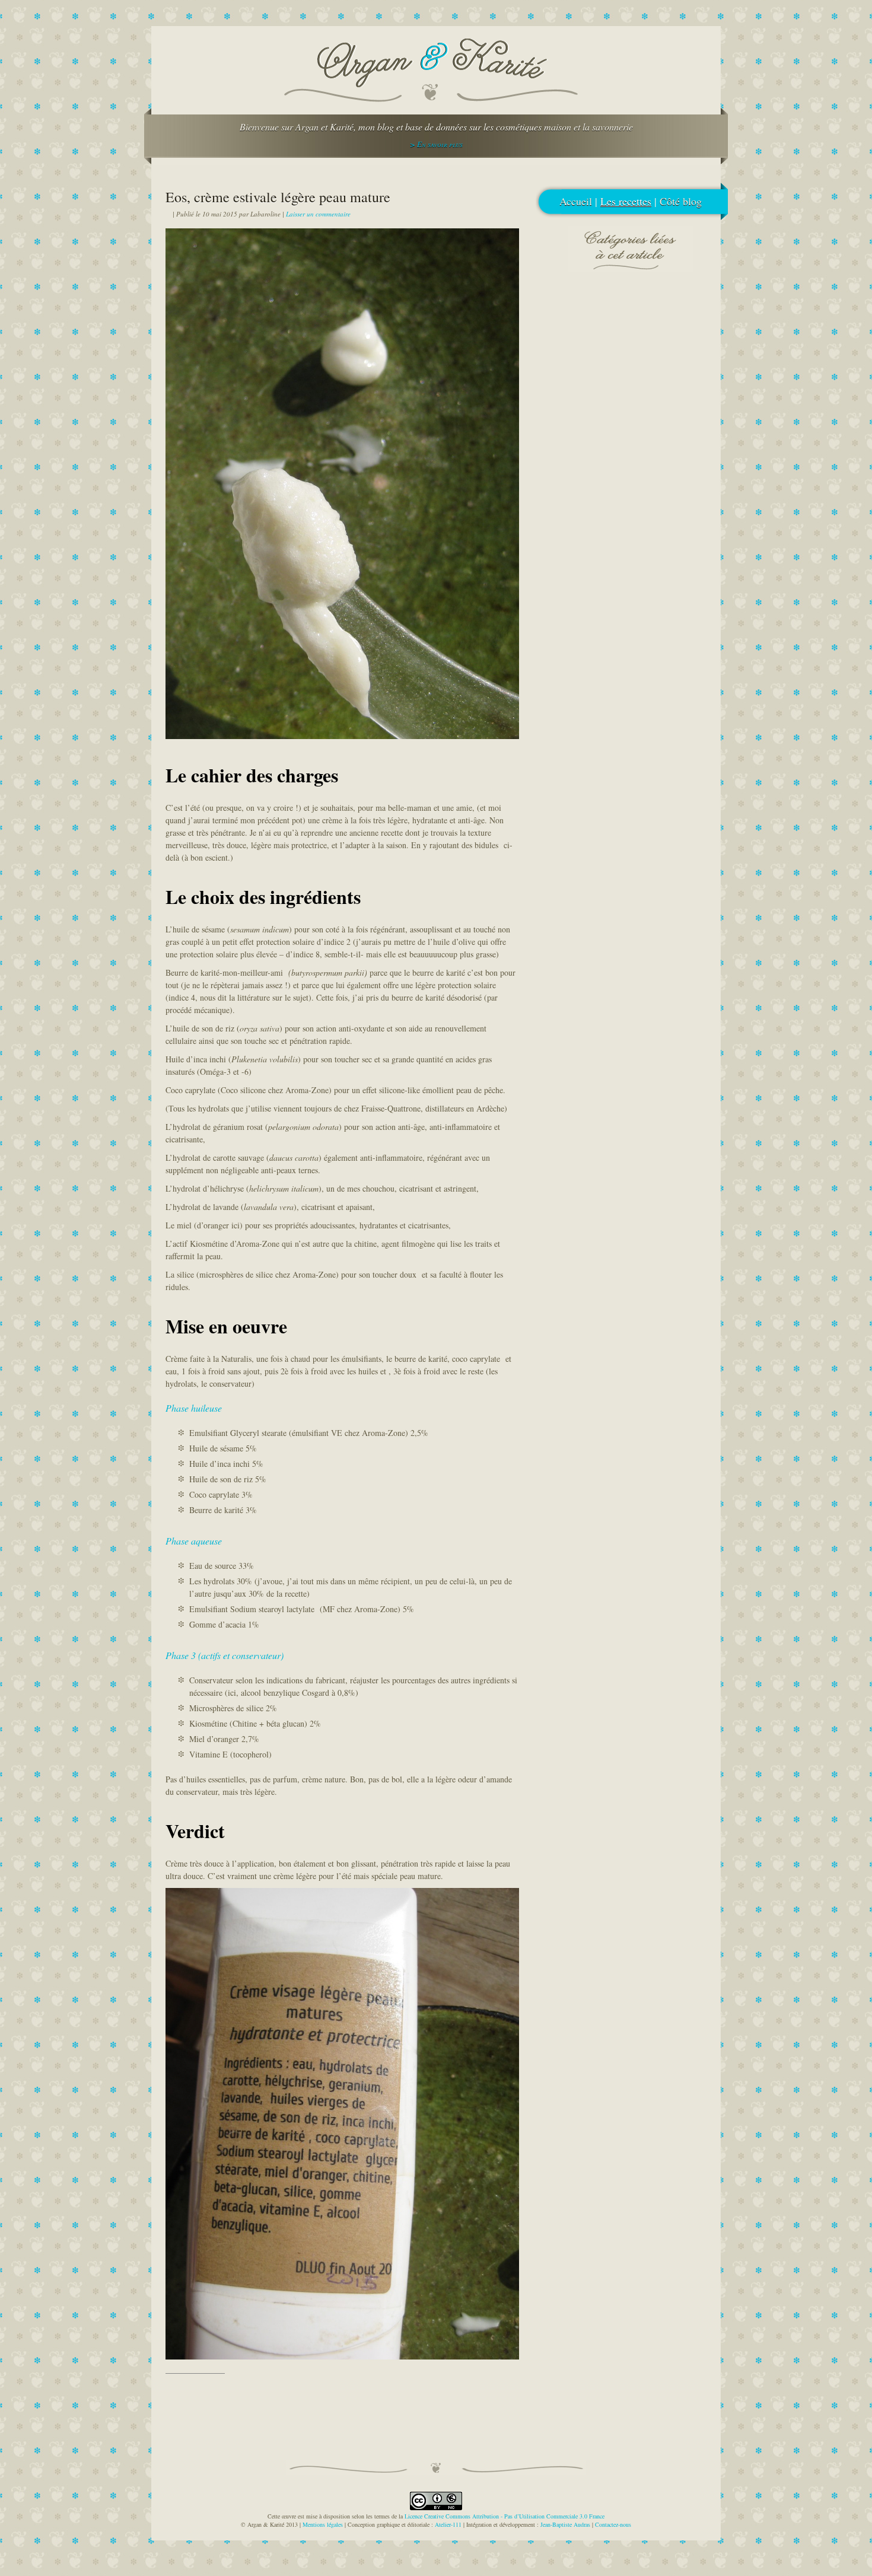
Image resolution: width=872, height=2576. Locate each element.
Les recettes (626, 201)
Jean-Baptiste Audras (565, 2524)
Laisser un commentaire (318, 214)
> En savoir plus (436, 144)
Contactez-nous (613, 2524)
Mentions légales (323, 2524)
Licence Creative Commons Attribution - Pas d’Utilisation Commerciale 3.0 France (505, 2516)
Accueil (576, 201)
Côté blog (681, 201)
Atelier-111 (448, 2524)
